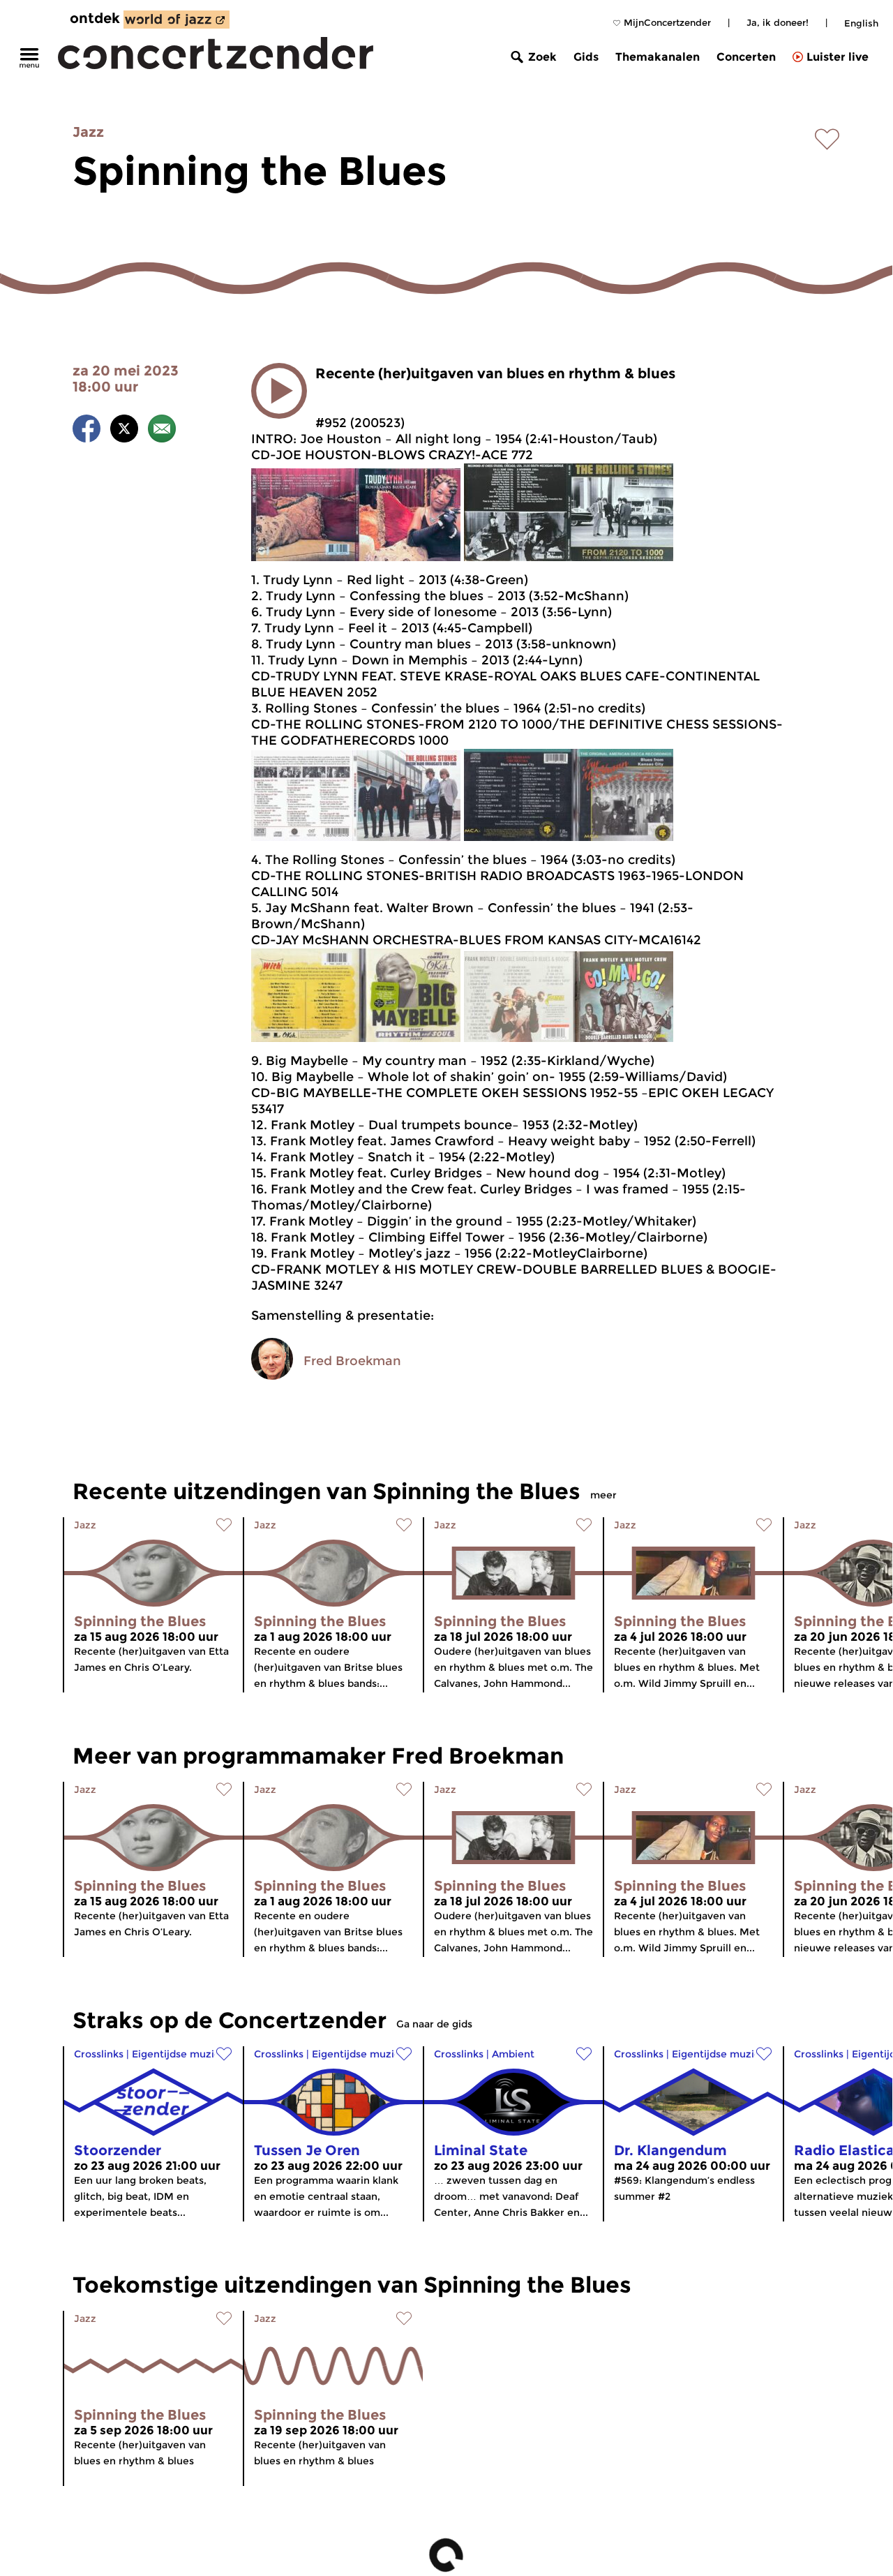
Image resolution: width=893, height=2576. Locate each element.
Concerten (746, 57)
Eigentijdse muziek (179, 2054)
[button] (279, 391)
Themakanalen (658, 57)
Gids (586, 57)
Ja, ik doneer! (778, 22)
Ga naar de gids (434, 2024)
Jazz (88, 132)
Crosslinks (99, 2054)
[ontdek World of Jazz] (177, 20)
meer (603, 1495)
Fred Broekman (352, 1361)
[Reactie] (162, 431)
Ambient (513, 2054)
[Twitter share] (124, 431)
